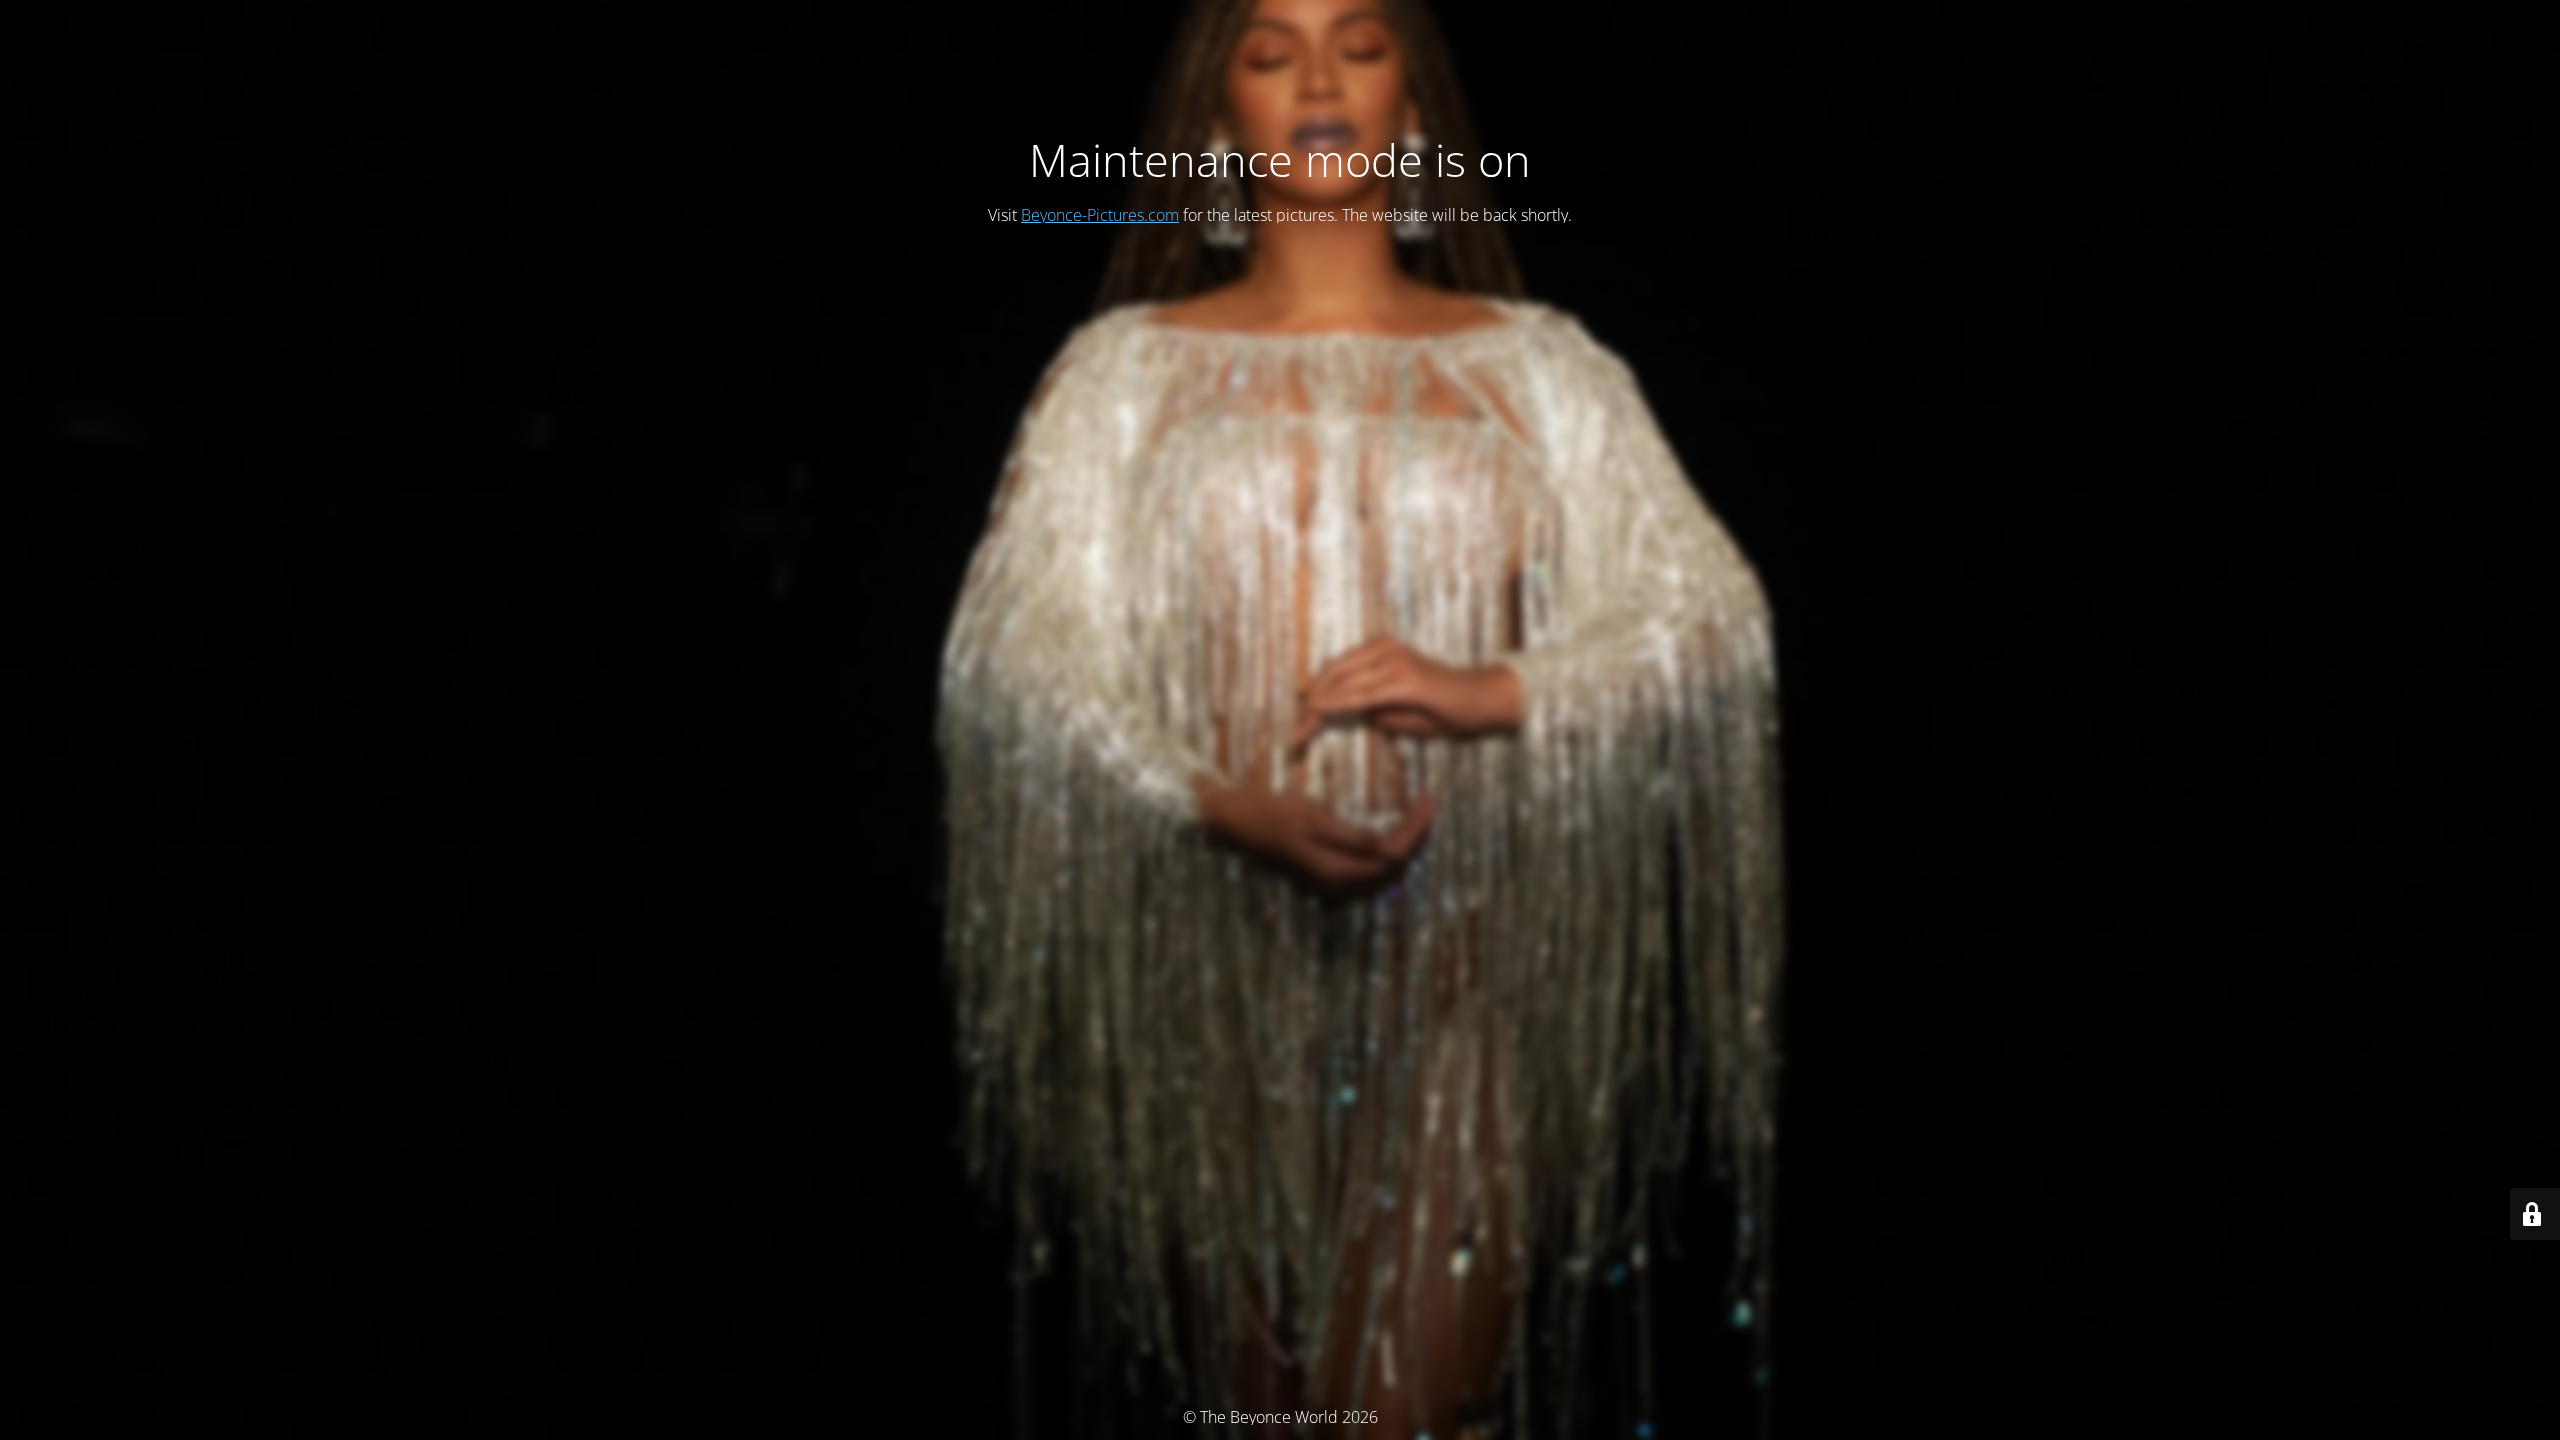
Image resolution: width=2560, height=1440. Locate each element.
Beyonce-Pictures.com (1100, 215)
